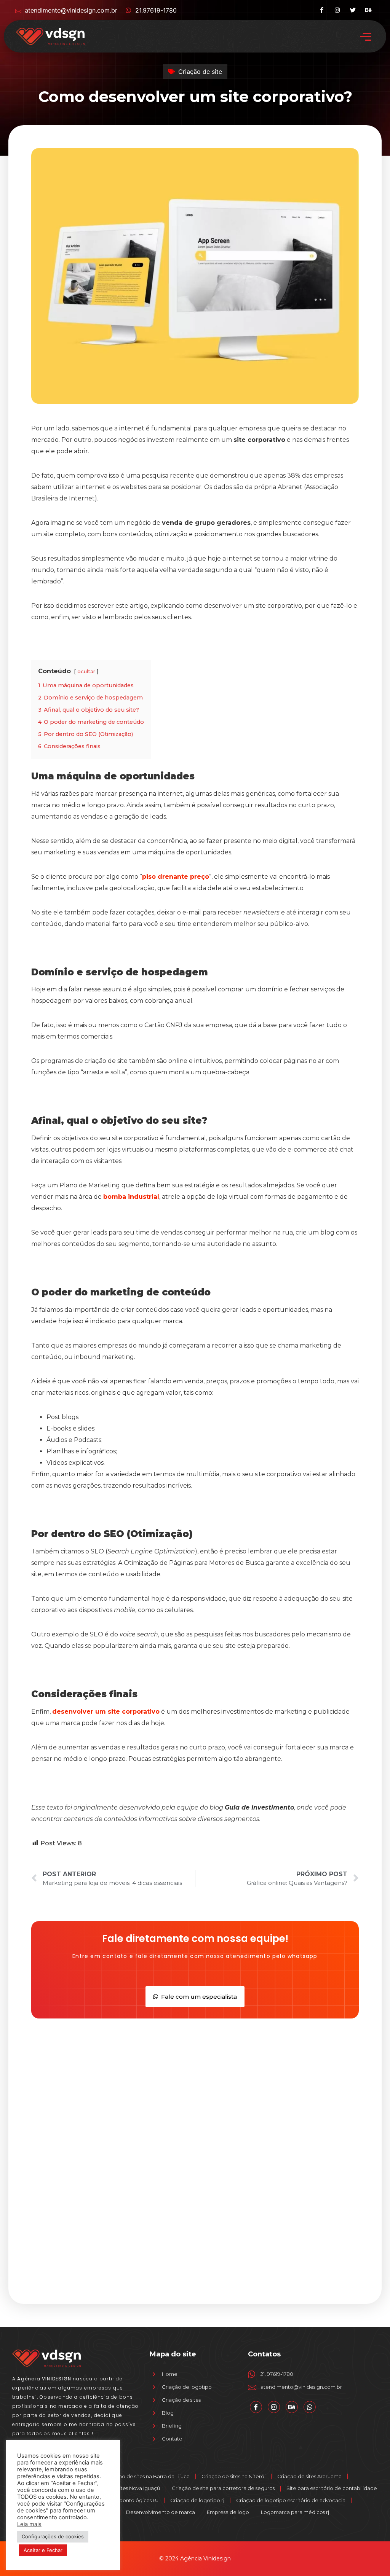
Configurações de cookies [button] (53, 2536)
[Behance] (368, 10)
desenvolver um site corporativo (106, 1712)
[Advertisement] (195, 2079)
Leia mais (29, 2524)
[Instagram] (337, 10)
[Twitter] (353, 10)
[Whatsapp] (310, 2407)
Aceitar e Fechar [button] (43, 2550)
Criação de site (200, 72)
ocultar (86, 671)
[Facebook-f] (322, 10)
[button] (365, 36)
